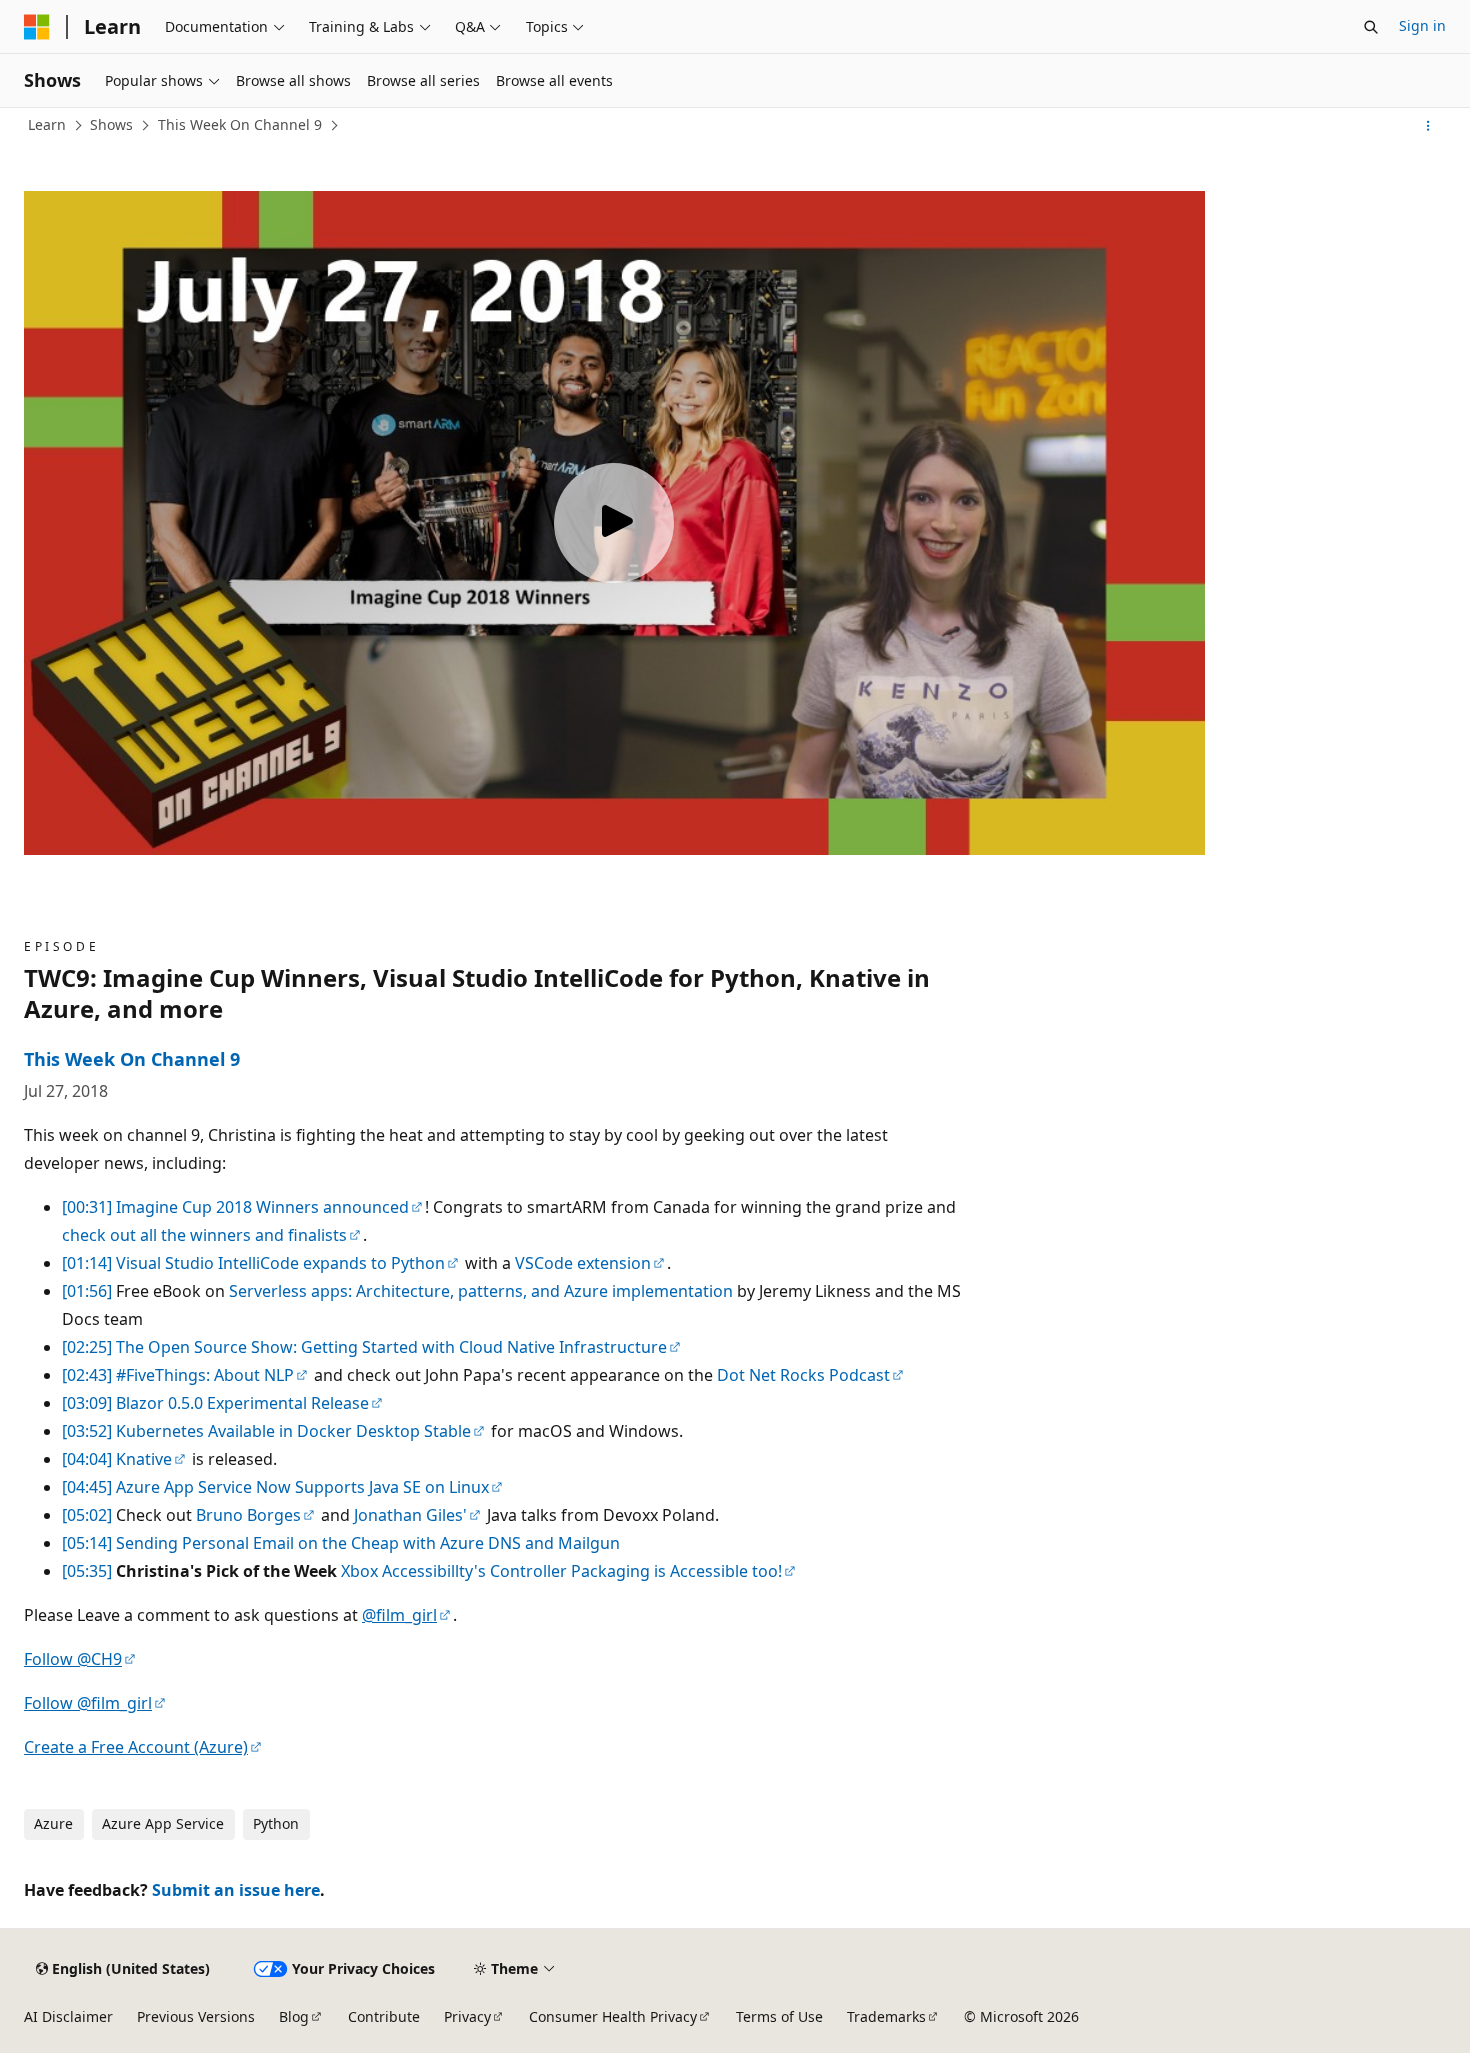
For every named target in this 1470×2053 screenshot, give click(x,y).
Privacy (467, 2016)
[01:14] (87, 1263)
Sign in (1422, 25)
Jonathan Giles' (410, 1515)
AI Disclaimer (68, 2016)
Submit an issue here (236, 1890)
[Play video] (614, 523)
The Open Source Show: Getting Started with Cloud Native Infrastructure (391, 1347)
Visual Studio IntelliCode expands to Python (280, 1263)
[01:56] (87, 1291)
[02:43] (87, 1375)
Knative (144, 1459)
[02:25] (87, 1347)
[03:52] (87, 1431)
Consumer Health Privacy (613, 2016)
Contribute (384, 2016)
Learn (47, 124)
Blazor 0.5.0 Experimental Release (242, 1403)
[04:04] (87, 1459)
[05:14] (87, 1543)
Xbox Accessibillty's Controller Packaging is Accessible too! (561, 1571)
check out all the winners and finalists (204, 1235)
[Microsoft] (37, 27)
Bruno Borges (248, 1515)
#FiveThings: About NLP (205, 1375)
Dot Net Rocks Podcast (803, 1375)
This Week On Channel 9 (240, 124)
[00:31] (87, 1207)
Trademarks (886, 2016)
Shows (111, 124)
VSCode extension (583, 1263)
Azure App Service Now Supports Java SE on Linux (302, 1487)
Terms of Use (779, 2016)
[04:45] (87, 1487)
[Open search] (1371, 27)
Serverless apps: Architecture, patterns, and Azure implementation (481, 1291)
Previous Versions (196, 2016)
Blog (294, 2016)
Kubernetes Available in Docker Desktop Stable (293, 1431)
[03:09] (87, 1403)
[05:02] (87, 1515)
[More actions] (1428, 126)
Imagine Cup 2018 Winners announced (262, 1207)
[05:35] (87, 1571)
